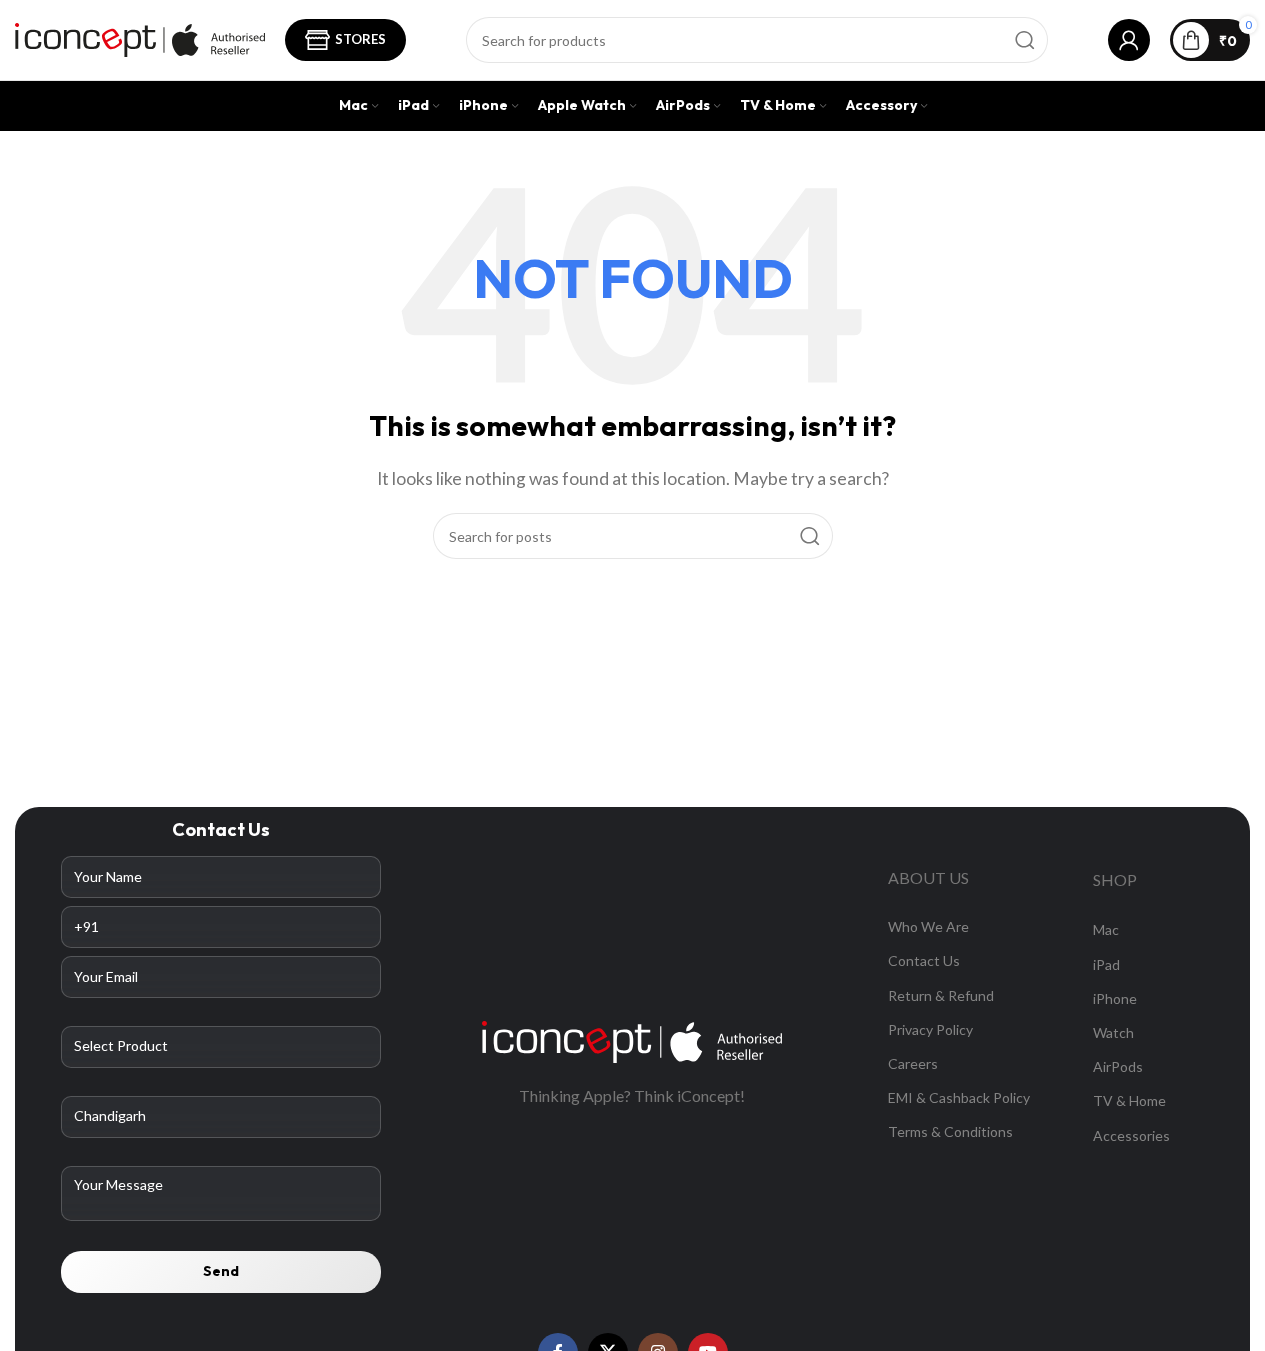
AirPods (1118, 1066)
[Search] (1025, 40)
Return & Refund (941, 995)
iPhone (1115, 998)
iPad (1106, 964)
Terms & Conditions (950, 1131)
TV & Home (1129, 1100)
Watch (1113, 1032)
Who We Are (928, 926)
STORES (360, 39)
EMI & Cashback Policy (959, 1097)
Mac (1106, 929)
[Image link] (632, 1039)
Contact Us (924, 960)
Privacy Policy (930, 1029)
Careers (913, 1063)
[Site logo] (140, 37)
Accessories (1131, 1135)
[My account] (1129, 40)
